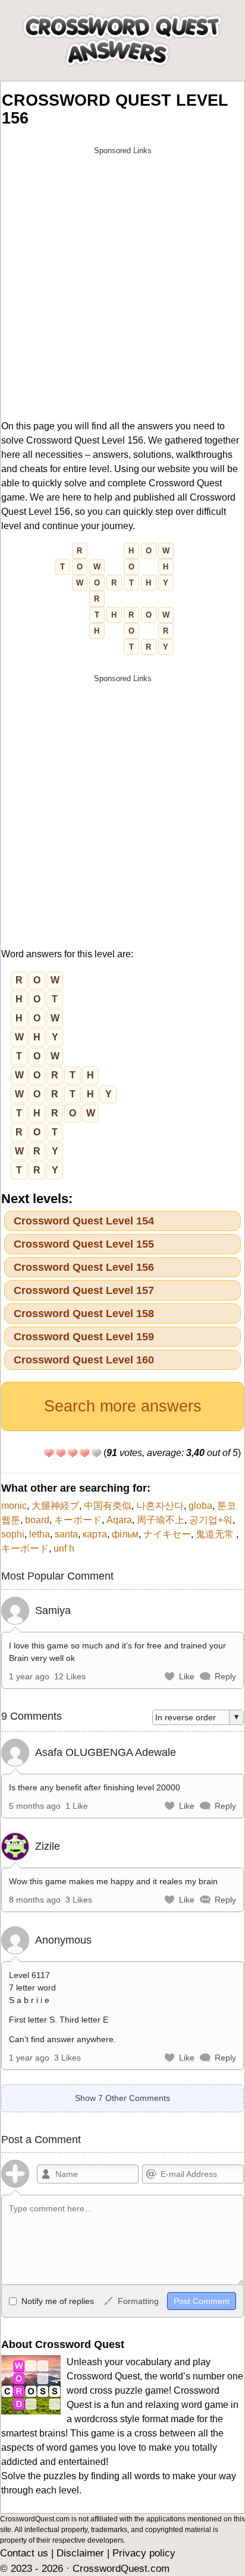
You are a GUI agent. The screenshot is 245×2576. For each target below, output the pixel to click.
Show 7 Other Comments (122, 2098)
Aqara (119, 1520)
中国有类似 (108, 1506)
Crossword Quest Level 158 (84, 1314)
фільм (125, 1534)
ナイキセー (167, 1534)
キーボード (78, 1520)
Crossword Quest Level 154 (84, 1221)
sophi (13, 1534)
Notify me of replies (56, 2301)
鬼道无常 (216, 1534)
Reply (225, 1676)
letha (40, 1534)
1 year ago (29, 1676)
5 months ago (35, 1806)
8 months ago (35, 1900)
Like (187, 1676)
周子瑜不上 (161, 1520)
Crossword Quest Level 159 (84, 1337)
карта (95, 1534)
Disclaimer (80, 2553)
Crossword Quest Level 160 (84, 1360)
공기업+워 (211, 1520)
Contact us (24, 2553)
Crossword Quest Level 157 (84, 1290)
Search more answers (123, 1406)
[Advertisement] (122, 283)
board (37, 1520)
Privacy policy (144, 2553)
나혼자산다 (160, 1506)
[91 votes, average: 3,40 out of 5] (49, 1453)
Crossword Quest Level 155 (84, 1244)
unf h (64, 1548)
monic (14, 1506)
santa (66, 1534)
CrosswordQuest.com (121, 2569)
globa (200, 1506)
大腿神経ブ (55, 1506)
